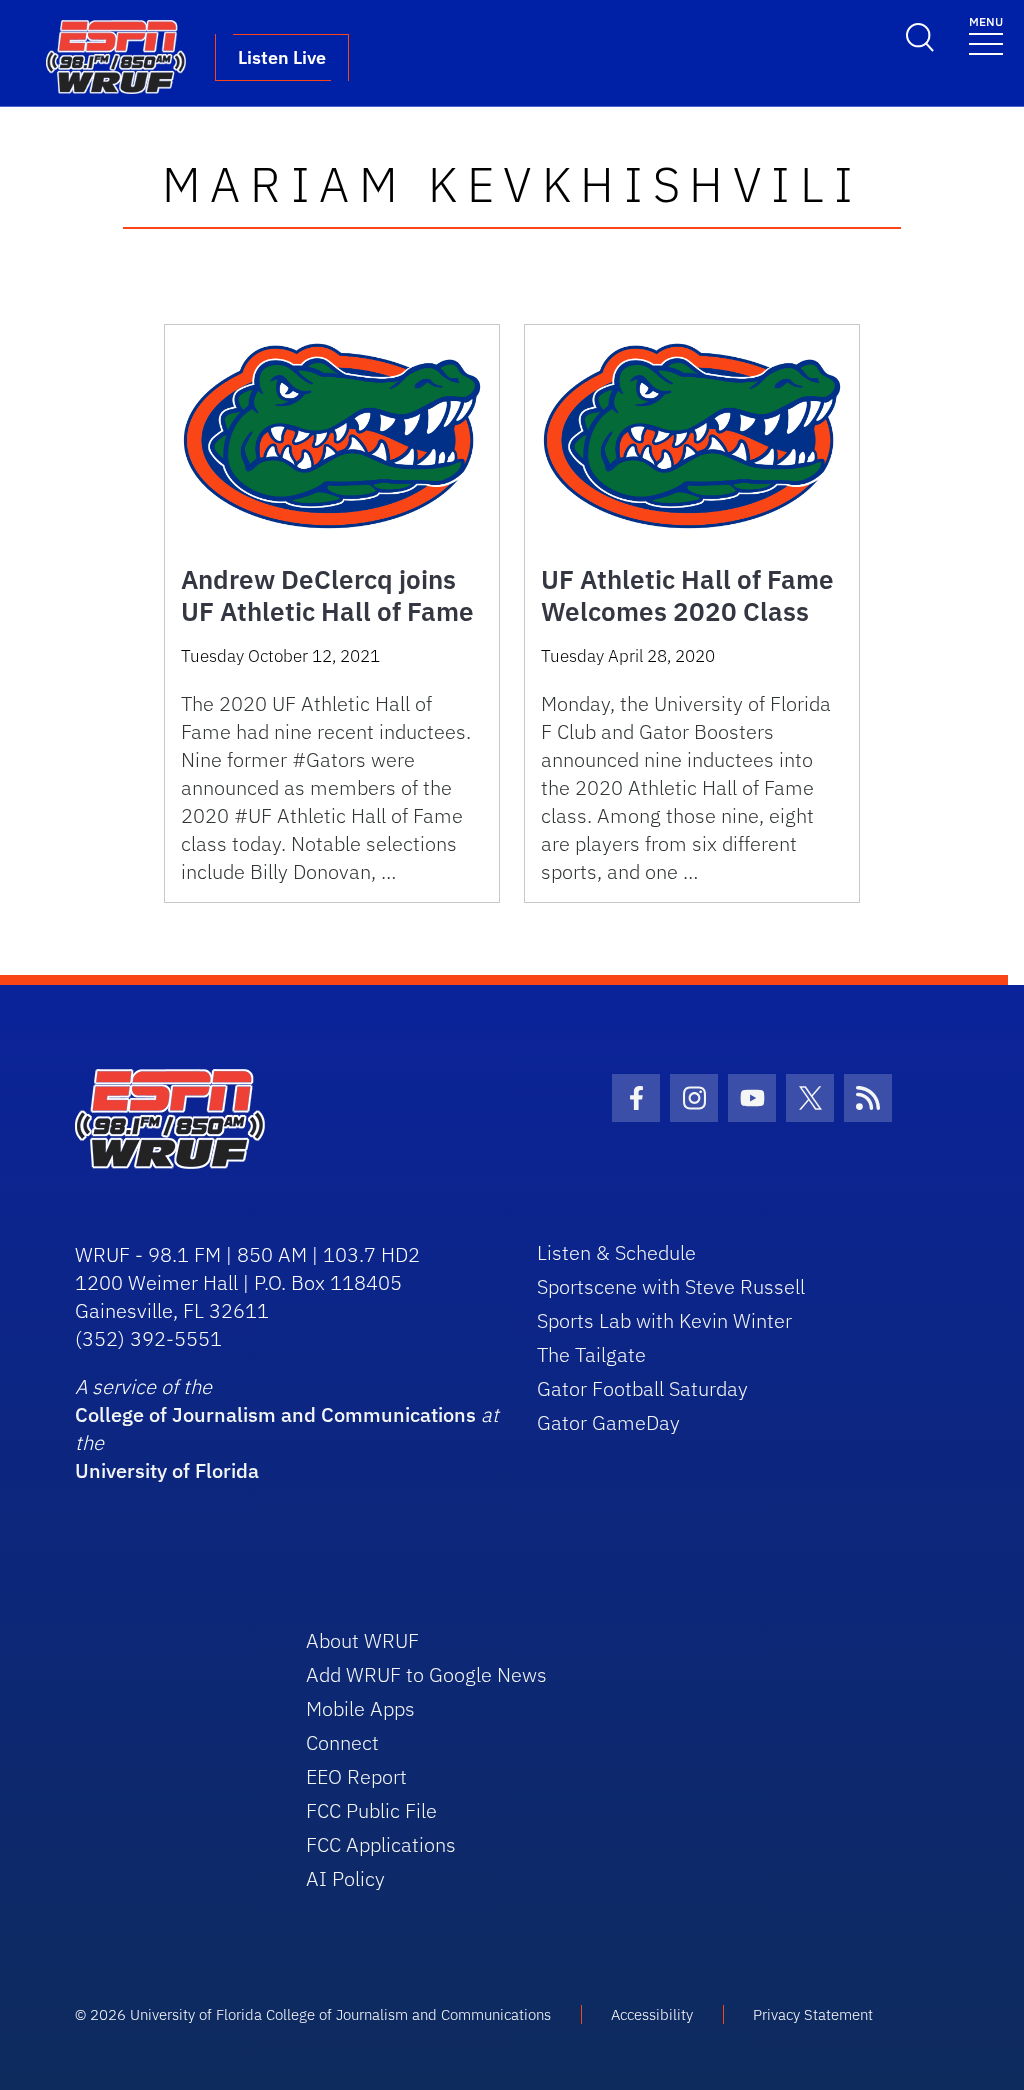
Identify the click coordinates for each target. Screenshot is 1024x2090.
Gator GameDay (608, 1422)
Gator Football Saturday (642, 1388)
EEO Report (356, 1776)
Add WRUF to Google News (426, 1674)
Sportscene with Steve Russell (671, 1286)
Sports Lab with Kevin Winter (664, 1320)
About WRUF (362, 1640)
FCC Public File (371, 1810)
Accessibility (652, 2014)
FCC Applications (381, 1844)
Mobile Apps (360, 1708)
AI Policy (345, 1878)
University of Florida (167, 1470)
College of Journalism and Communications (275, 1414)
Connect (342, 1742)
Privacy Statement (813, 2014)
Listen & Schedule (616, 1252)
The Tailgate (591, 1354)
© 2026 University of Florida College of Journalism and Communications (313, 2014)
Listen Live (282, 57)
